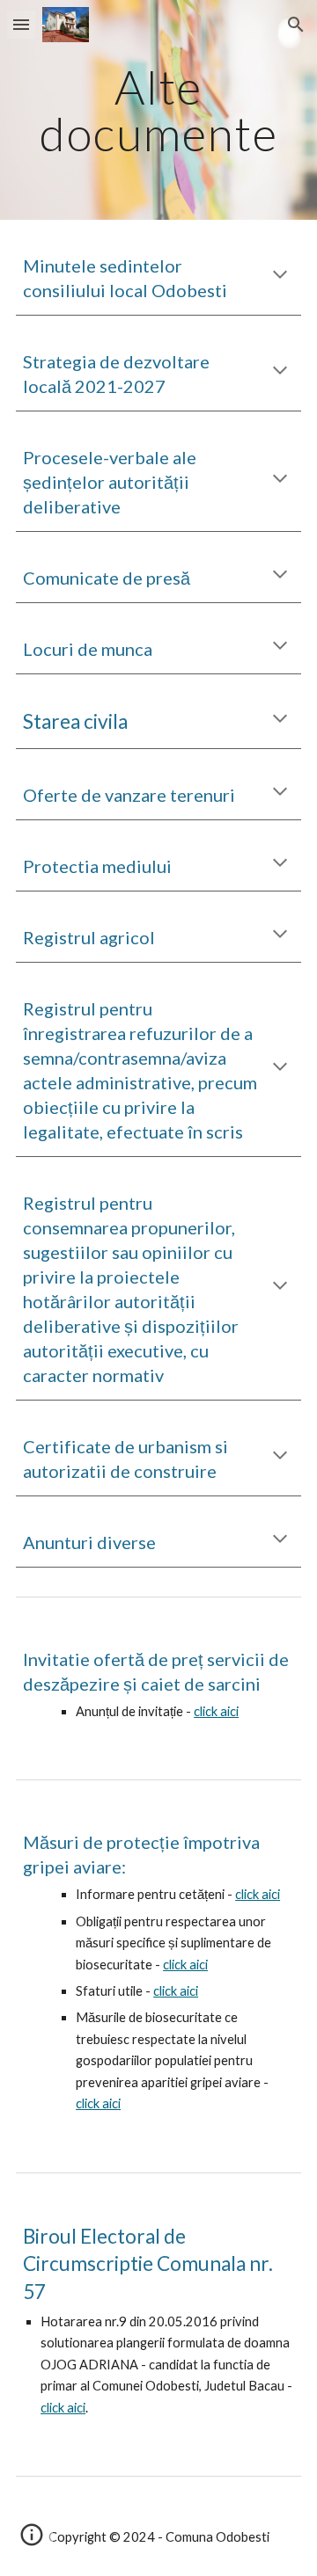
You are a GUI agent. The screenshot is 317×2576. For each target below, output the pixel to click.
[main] (158, 110)
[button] (21, 24)
